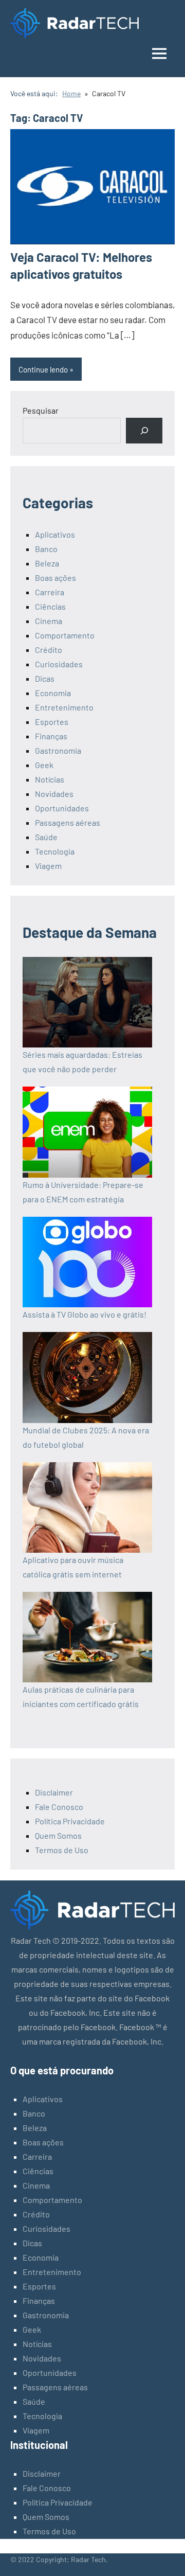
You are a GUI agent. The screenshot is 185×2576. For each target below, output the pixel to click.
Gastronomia (58, 750)
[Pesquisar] (144, 430)
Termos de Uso (62, 1850)
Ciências (50, 606)
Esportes (52, 722)
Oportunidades (62, 808)
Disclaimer (54, 1792)
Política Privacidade (70, 1821)
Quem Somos (58, 1835)
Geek (44, 765)
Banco (46, 549)
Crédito (49, 650)
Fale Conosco (59, 1807)
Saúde (46, 837)
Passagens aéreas (68, 822)
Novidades (54, 794)
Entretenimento (64, 707)
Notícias (50, 779)
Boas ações (55, 578)
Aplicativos (55, 534)
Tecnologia (55, 851)
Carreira (50, 592)
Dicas (45, 678)
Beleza (47, 563)
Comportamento (65, 635)
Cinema (49, 621)
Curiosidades (59, 664)
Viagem (48, 866)
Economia (53, 693)
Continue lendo (43, 369)
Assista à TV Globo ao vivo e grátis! (85, 1314)
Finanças (51, 736)
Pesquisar (41, 410)
